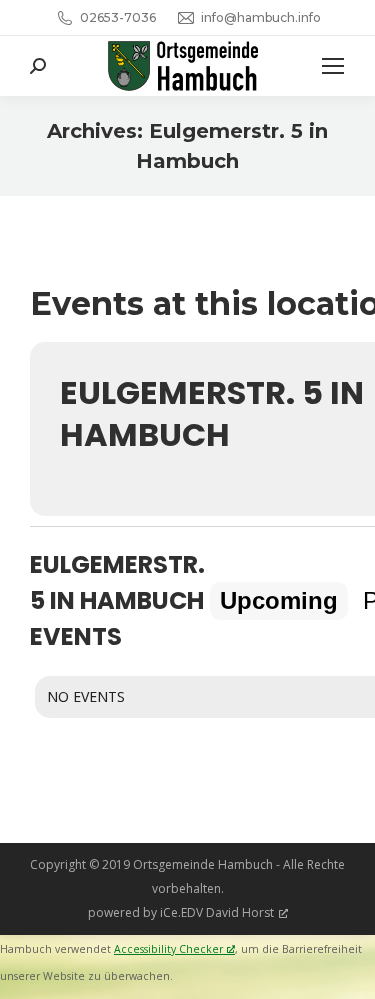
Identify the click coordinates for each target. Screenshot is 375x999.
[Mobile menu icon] (333, 66)
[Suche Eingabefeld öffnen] (38, 66)
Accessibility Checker (168, 949)
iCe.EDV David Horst (217, 912)
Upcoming (279, 600)
